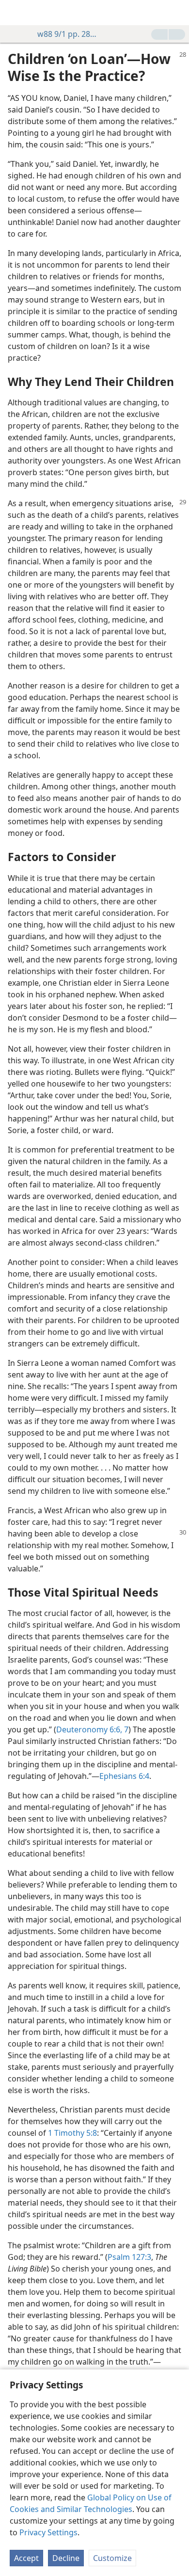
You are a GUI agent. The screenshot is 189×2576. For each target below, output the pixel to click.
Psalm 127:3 (129, 2257)
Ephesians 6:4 (124, 1776)
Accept (26, 2558)
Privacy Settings (48, 2532)
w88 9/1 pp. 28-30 (67, 34)
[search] (177, 13)
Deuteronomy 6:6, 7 (92, 1729)
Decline (66, 2558)
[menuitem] (15, 13)
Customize (112, 2558)
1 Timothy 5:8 (72, 2133)
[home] (15, 13)
